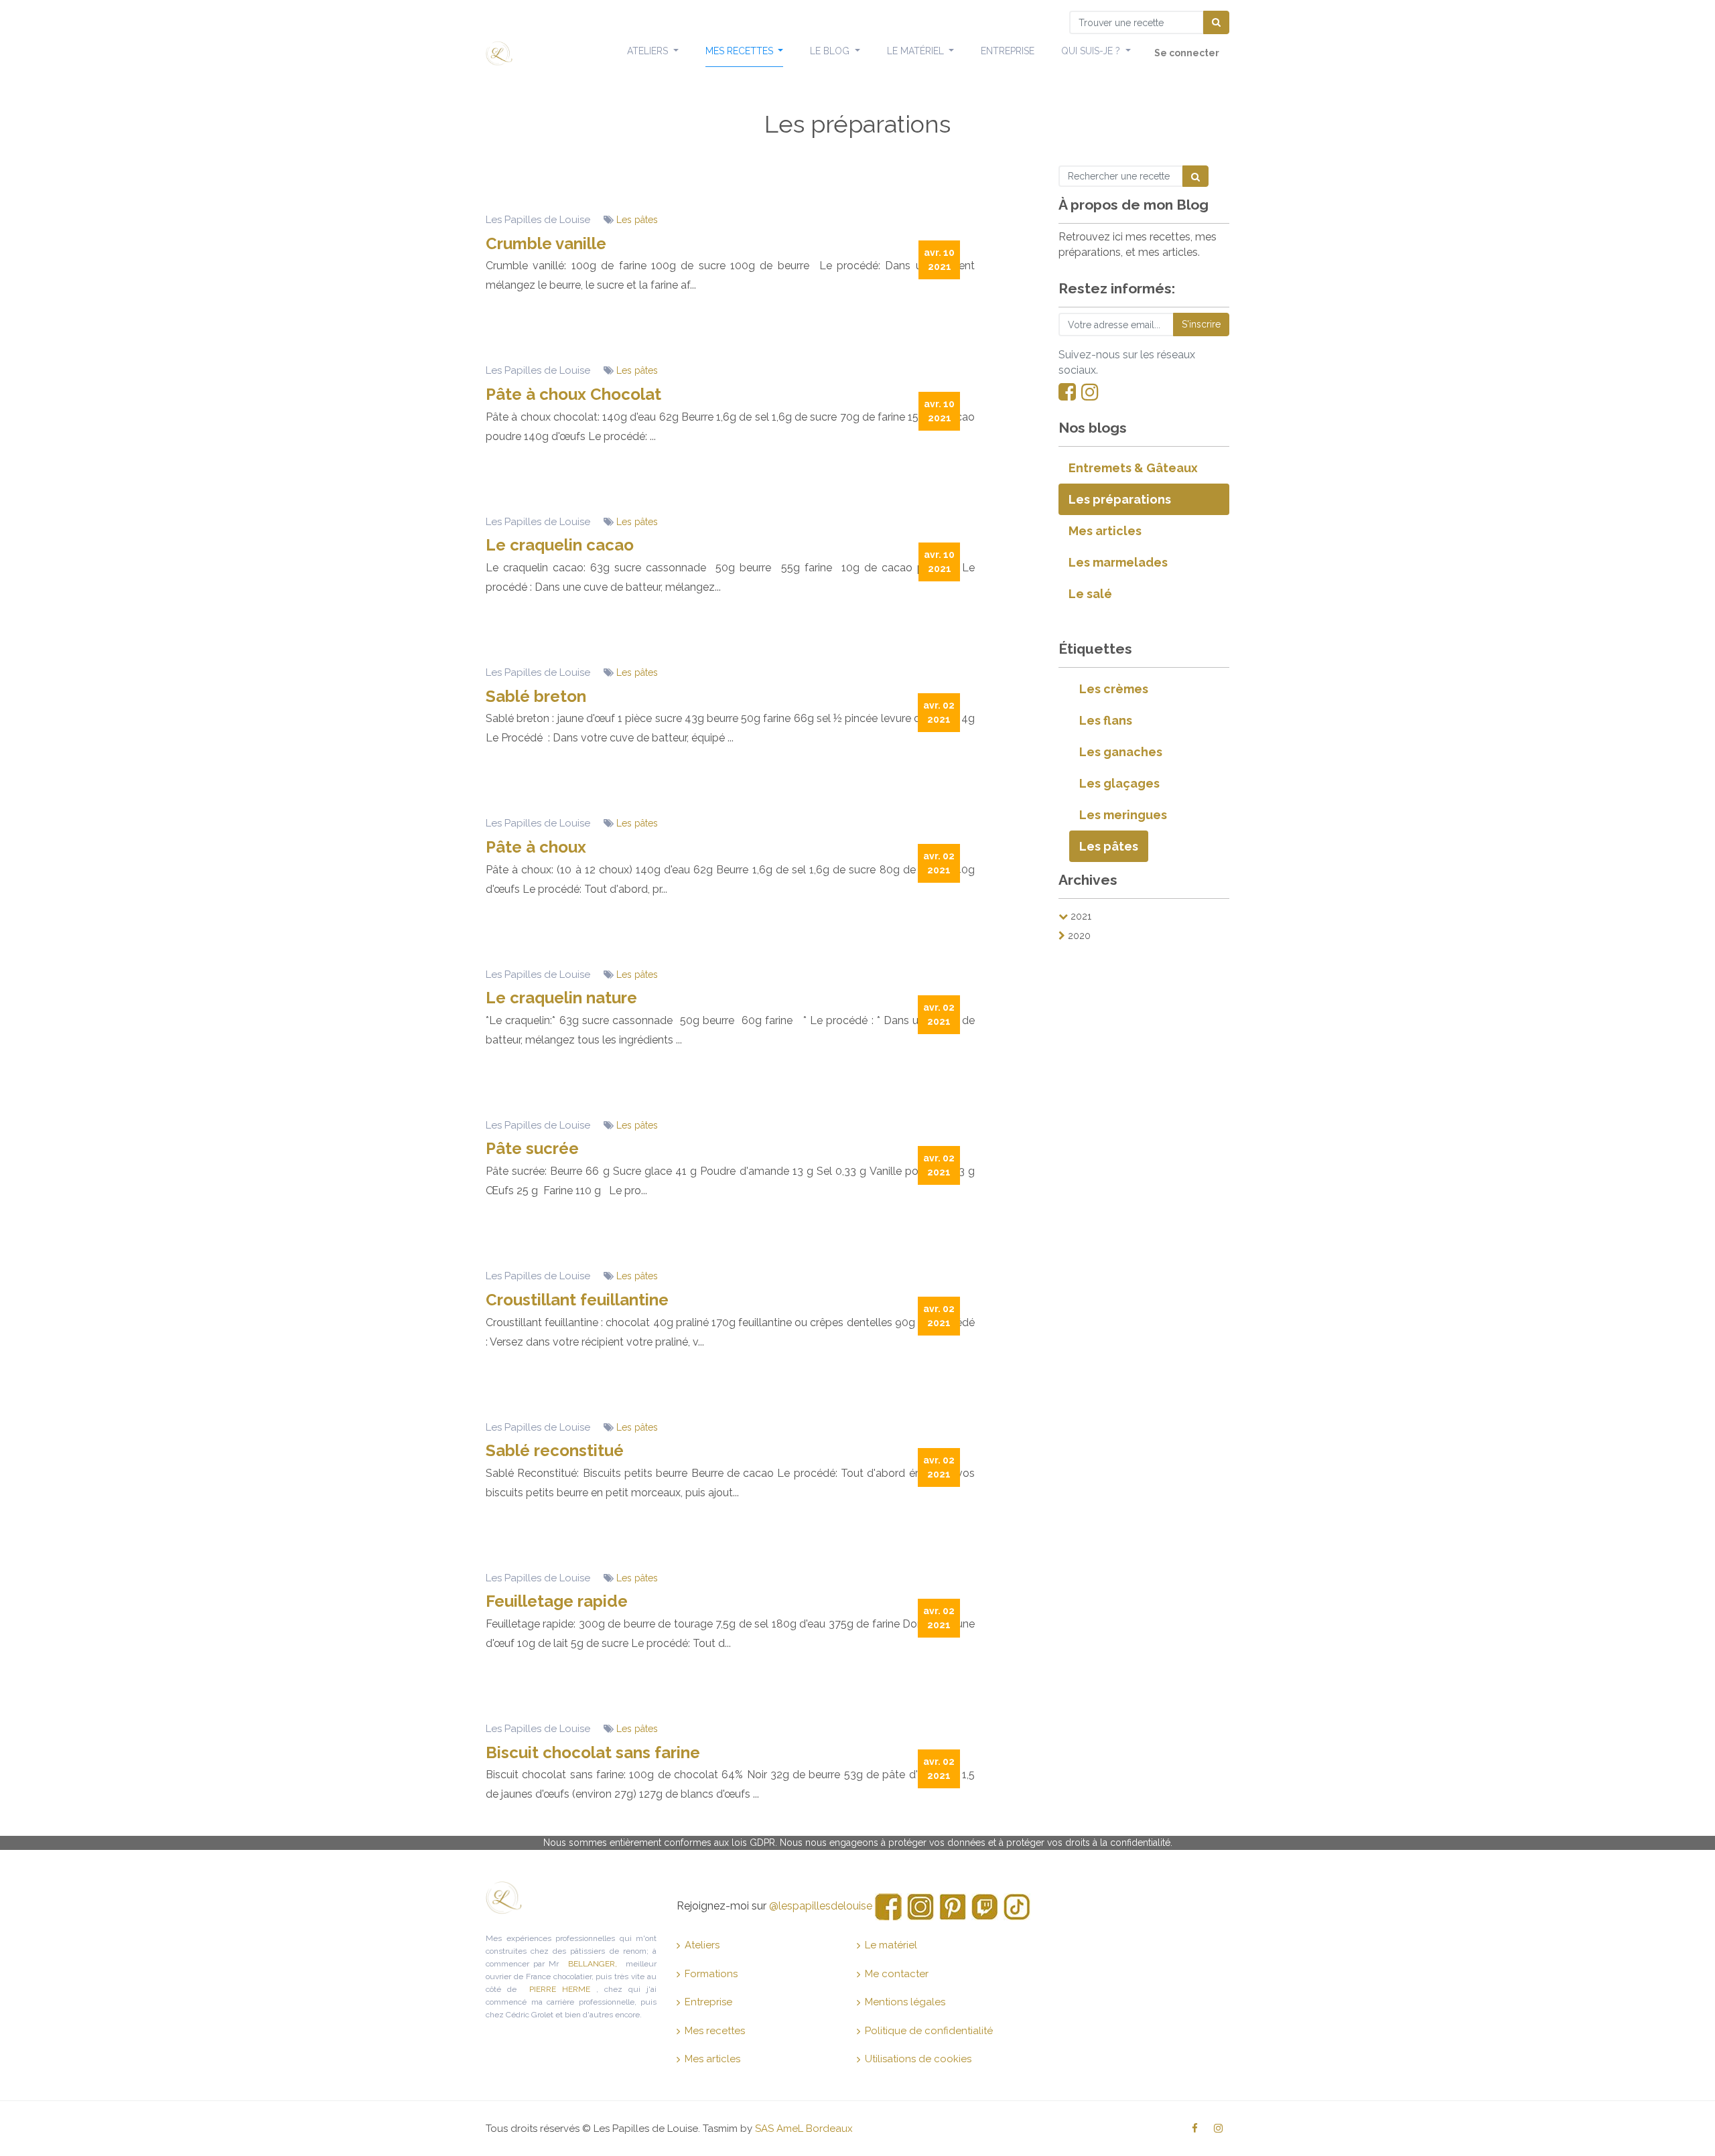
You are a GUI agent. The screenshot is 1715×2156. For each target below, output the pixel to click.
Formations (711, 1974)
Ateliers (702, 1945)
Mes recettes (715, 2031)
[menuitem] (1008, 52)
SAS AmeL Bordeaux (804, 2129)
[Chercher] (1216, 22)
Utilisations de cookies (918, 2059)
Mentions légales (905, 2002)
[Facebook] (1067, 392)
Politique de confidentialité (929, 2031)
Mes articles (712, 2059)
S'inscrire (1201, 324)
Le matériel (891, 1945)
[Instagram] (1090, 392)
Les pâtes (637, 220)
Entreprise (708, 2002)
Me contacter (897, 1974)
